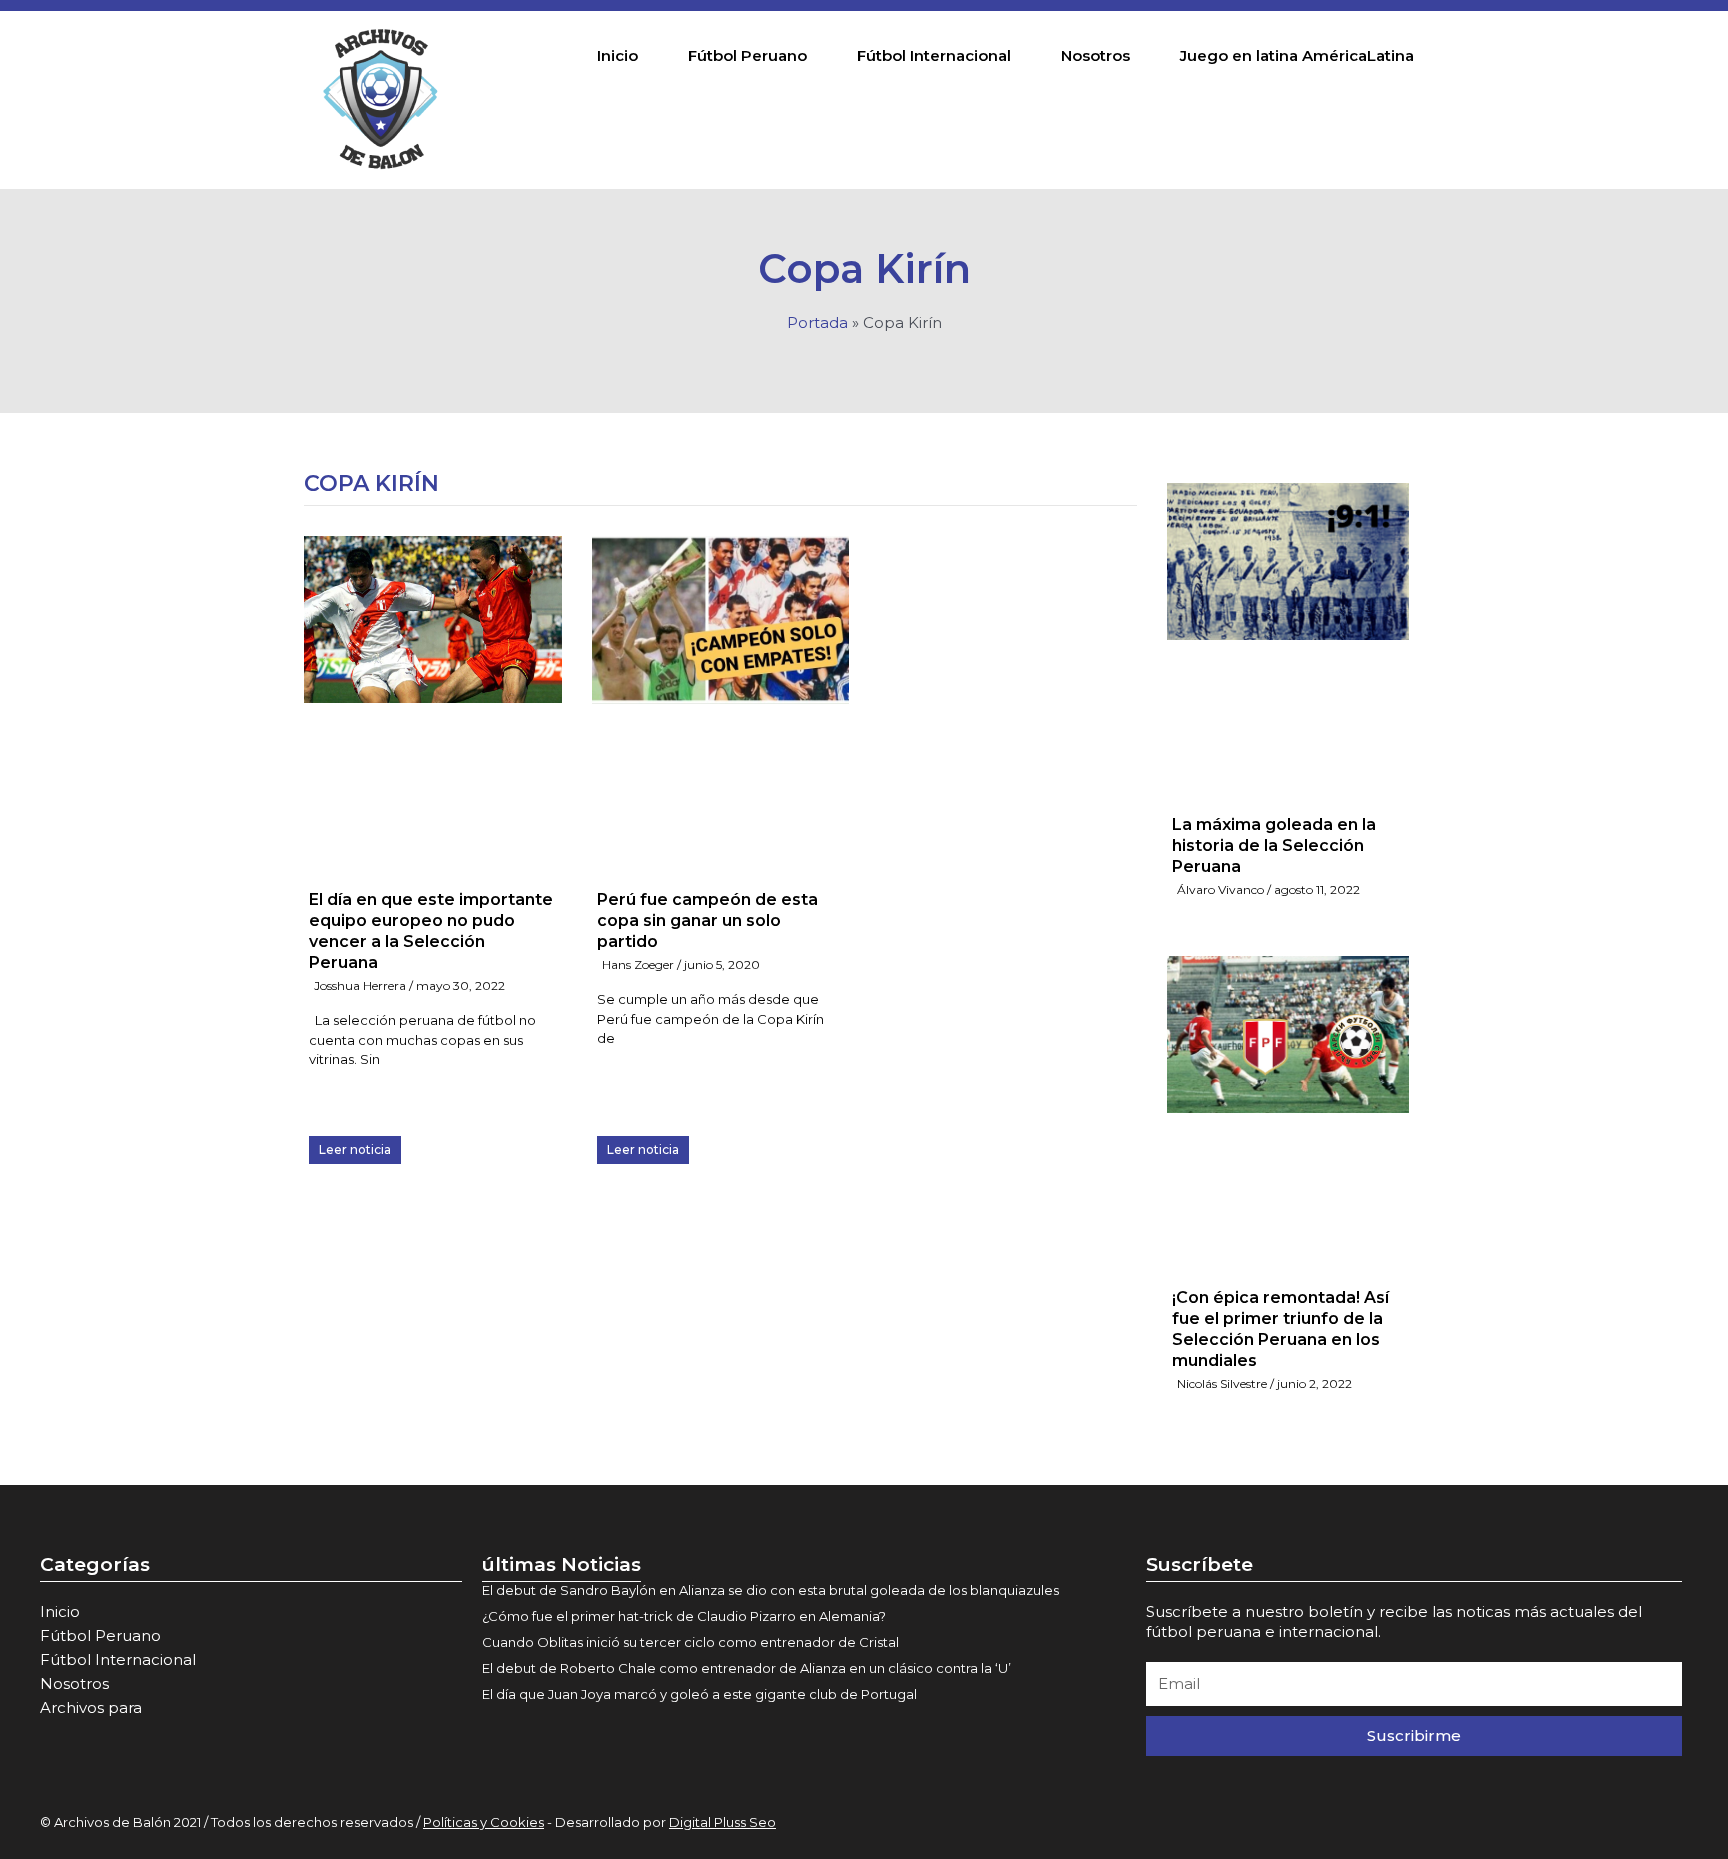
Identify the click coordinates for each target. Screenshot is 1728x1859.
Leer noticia (355, 1149)
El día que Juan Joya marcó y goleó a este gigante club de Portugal (699, 1694)
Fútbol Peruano (747, 55)
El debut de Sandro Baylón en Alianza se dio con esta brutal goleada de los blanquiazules (770, 1590)
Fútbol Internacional (934, 55)
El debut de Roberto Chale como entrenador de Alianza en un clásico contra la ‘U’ (746, 1668)
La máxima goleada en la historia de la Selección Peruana (1274, 845)
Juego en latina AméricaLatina (1297, 55)
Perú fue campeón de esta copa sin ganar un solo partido (707, 920)
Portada (817, 322)
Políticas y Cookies (483, 1822)
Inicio (617, 55)
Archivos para (91, 1707)
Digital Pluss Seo (722, 1822)
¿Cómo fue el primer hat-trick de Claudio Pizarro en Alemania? (684, 1616)
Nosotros (1095, 55)
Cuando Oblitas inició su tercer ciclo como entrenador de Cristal (690, 1642)
